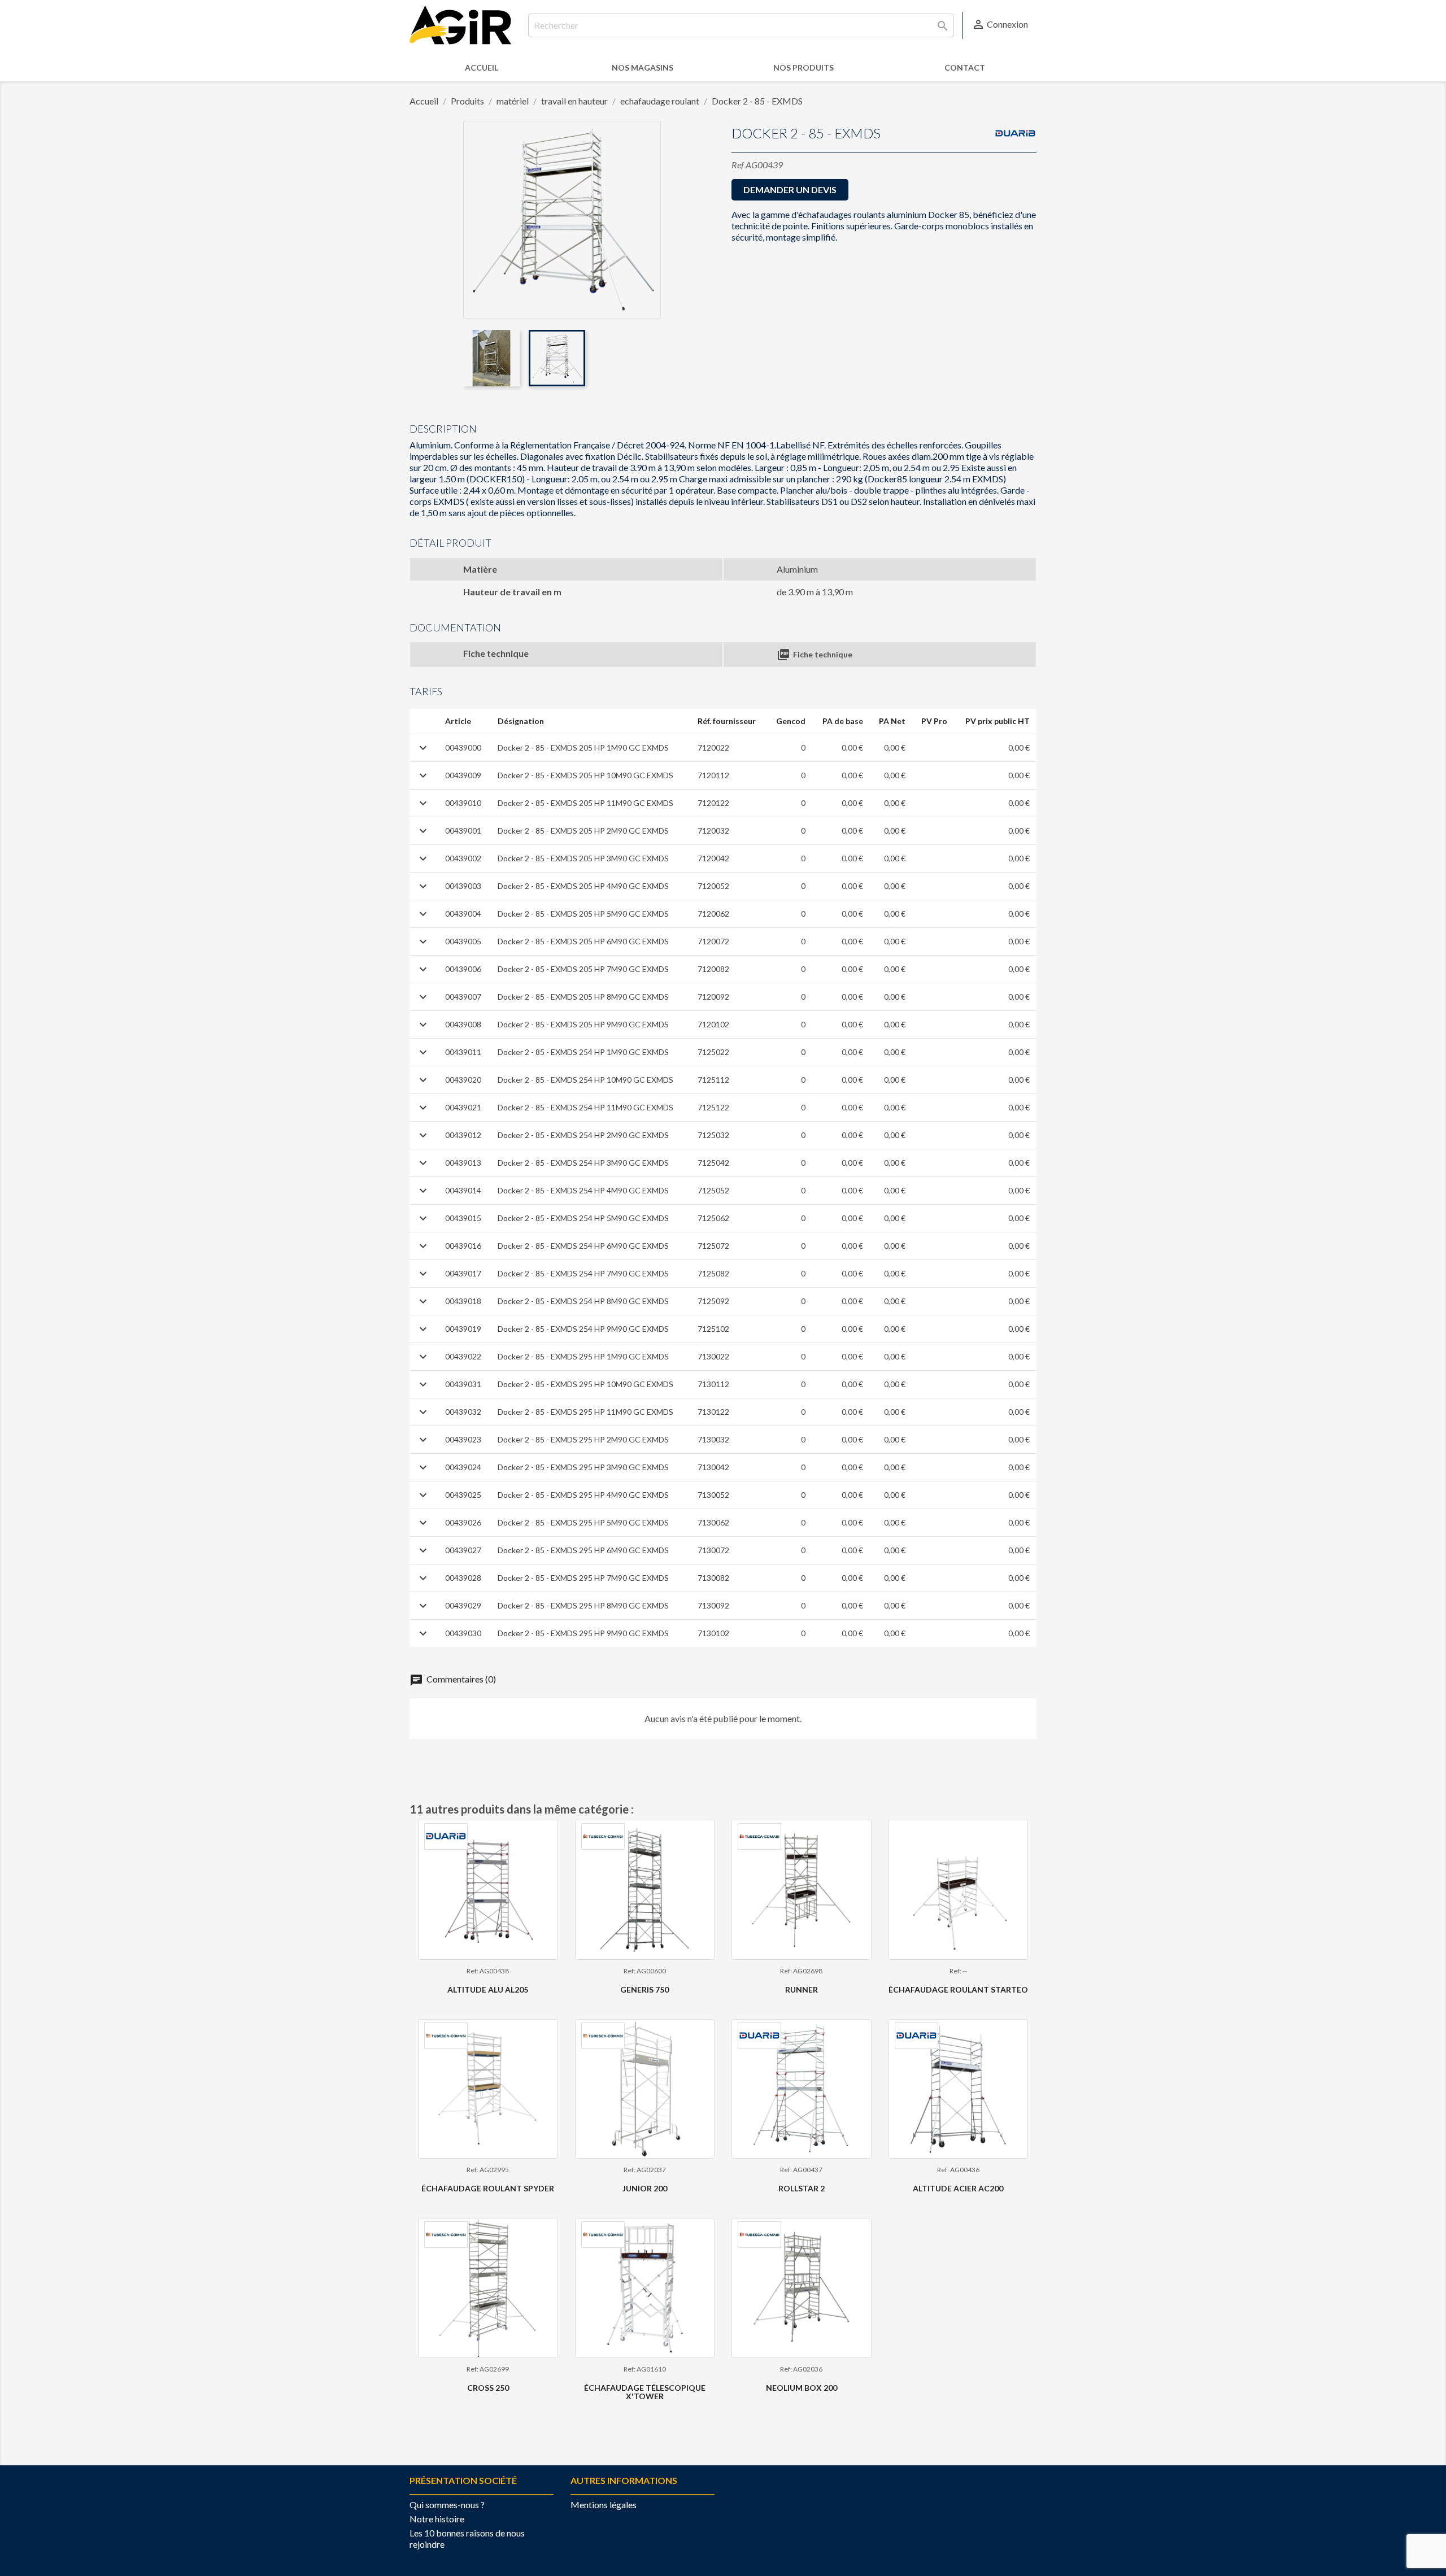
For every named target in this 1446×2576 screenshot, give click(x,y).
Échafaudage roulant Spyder (488, 2188)
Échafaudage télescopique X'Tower (645, 2392)
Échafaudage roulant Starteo (958, 1989)
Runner (802, 1989)
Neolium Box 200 (802, 2388)
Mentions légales (604, 2505)
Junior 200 (645, 2188)
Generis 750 (644, 1989)
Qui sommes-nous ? (447, 2505)
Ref (738, 165)
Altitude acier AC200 (958, 2188)
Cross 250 (488, 2388)
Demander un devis (790, 189)
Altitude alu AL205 (488, 1989)
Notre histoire (437, 2519)
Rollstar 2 (802, 2188)
